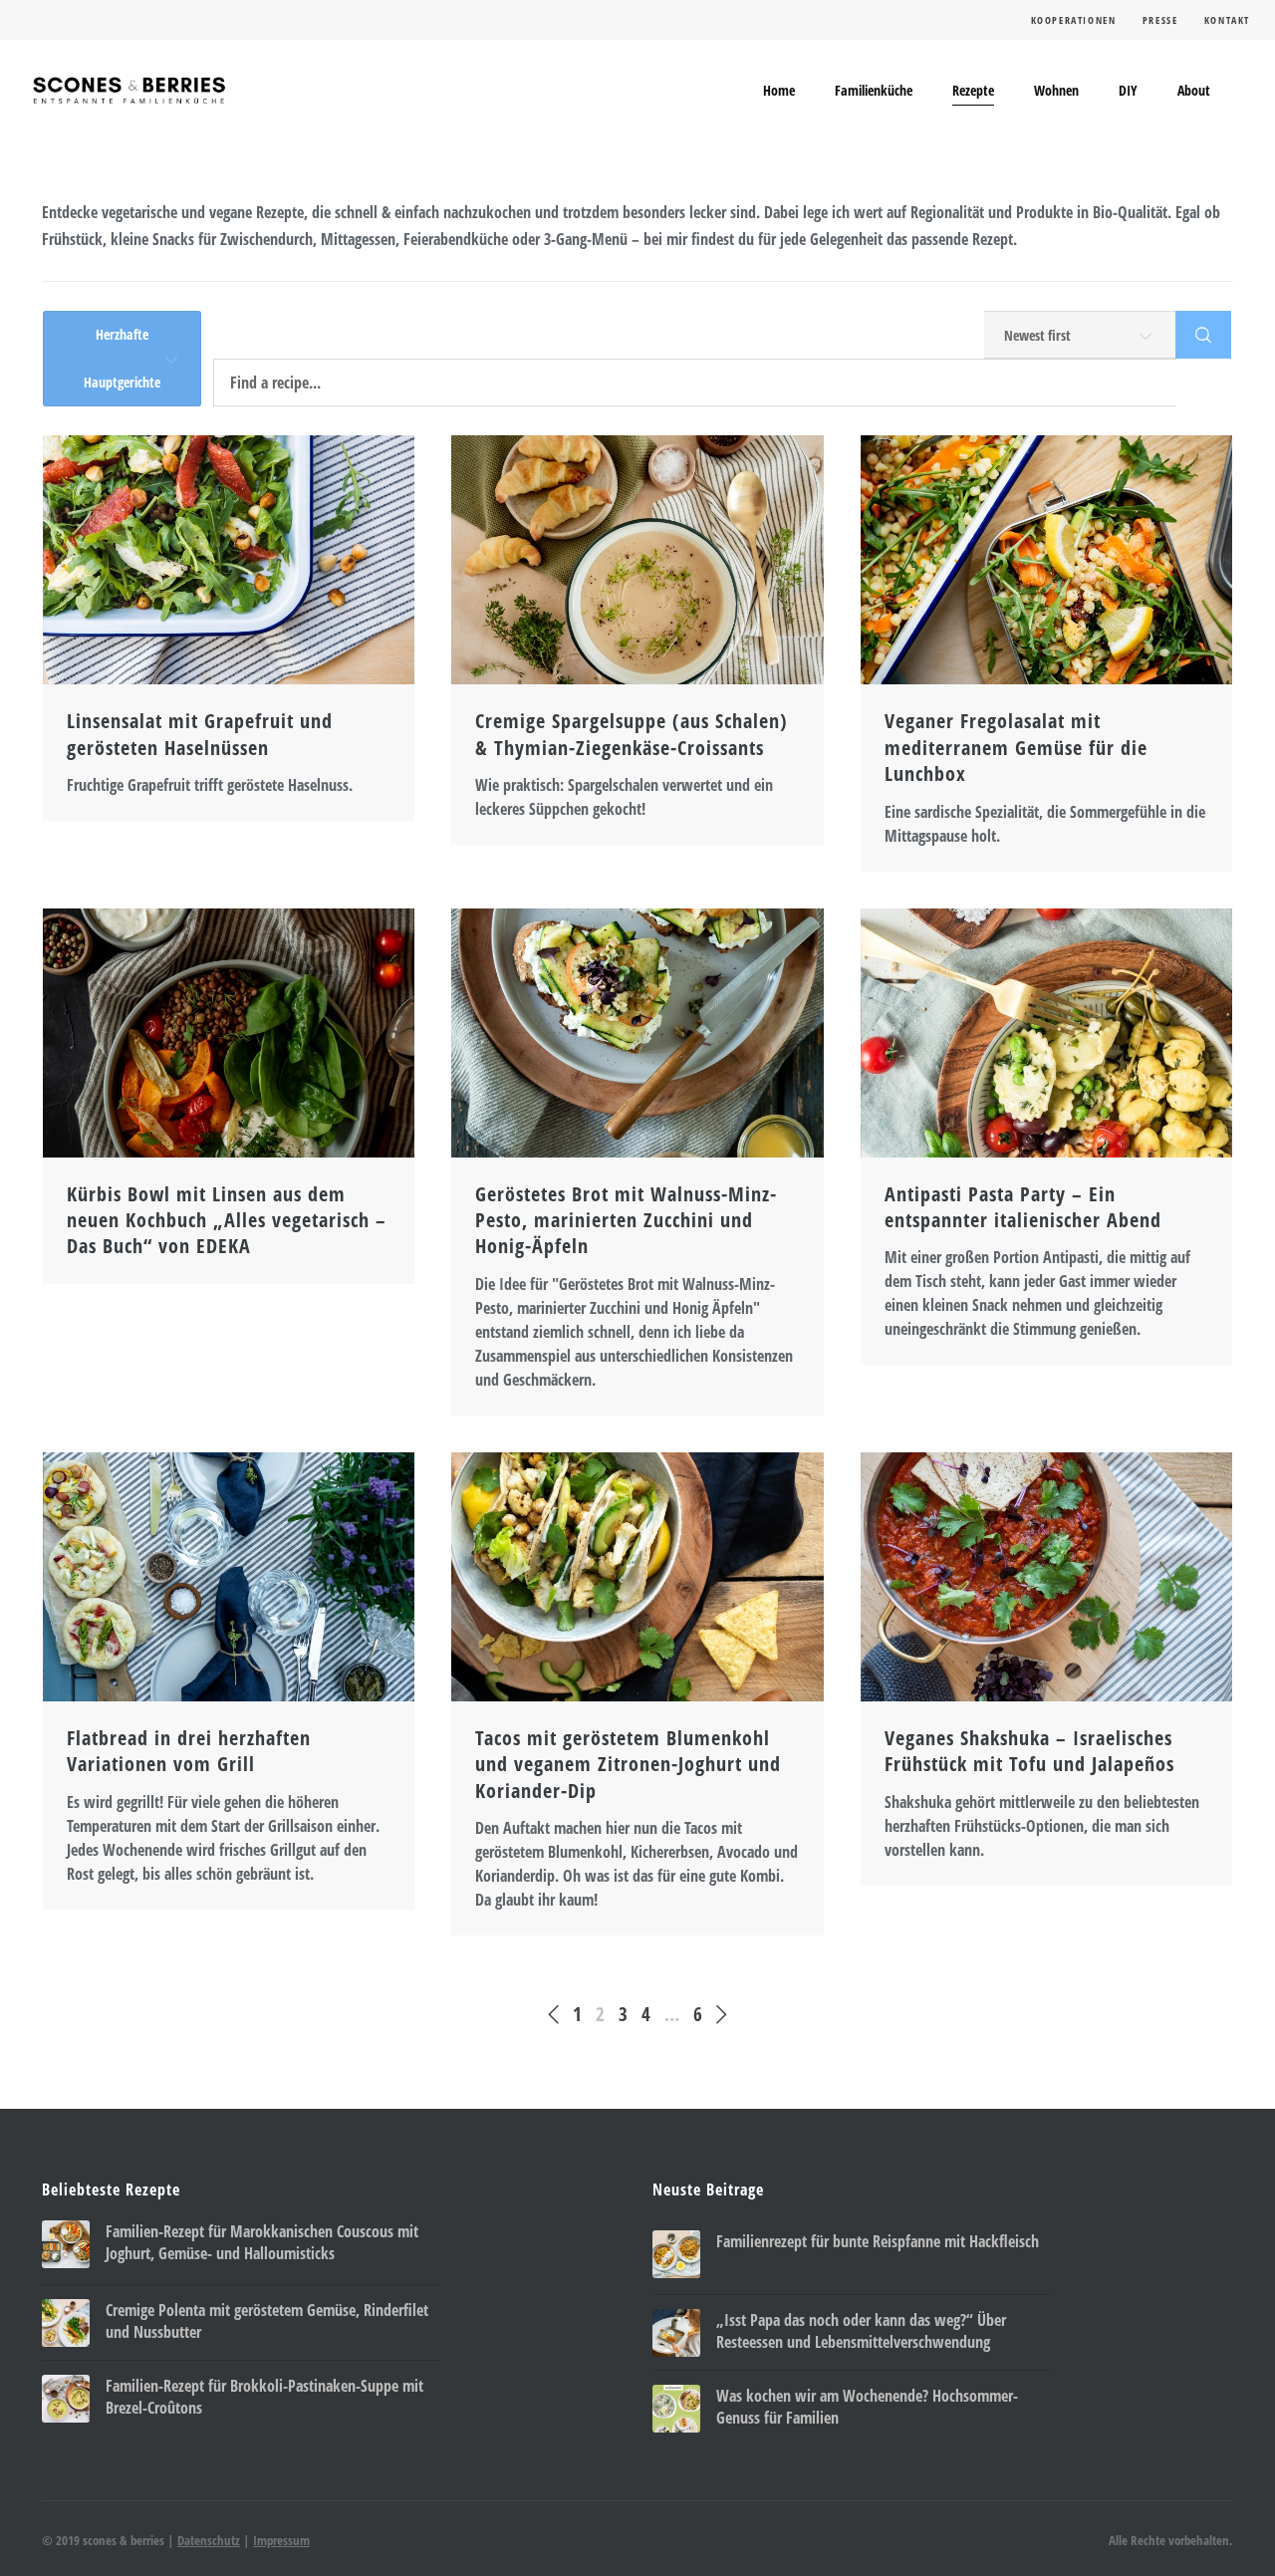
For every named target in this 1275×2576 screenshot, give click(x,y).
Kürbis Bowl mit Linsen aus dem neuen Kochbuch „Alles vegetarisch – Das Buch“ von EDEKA (227, 1221)
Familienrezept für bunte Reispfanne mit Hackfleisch (878, 2241)
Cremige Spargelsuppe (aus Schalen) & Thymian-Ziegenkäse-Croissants (632, 734)
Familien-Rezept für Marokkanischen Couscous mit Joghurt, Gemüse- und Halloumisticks (262, 2242)
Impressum (281, 2540)
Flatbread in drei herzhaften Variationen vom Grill (189, 1751)
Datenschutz (209, 2540)
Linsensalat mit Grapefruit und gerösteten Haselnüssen (200, 734)
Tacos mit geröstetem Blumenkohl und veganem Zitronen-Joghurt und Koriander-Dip (628, 1765)
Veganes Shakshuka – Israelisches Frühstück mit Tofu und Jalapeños (1029, 1751)
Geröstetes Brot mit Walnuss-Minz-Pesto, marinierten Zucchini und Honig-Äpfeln (626, 1221)
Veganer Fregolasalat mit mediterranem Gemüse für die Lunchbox (1016, 748)
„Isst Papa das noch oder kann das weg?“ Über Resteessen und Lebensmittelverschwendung (861, 2331)
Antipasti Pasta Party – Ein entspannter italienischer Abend (1023, 1207)
